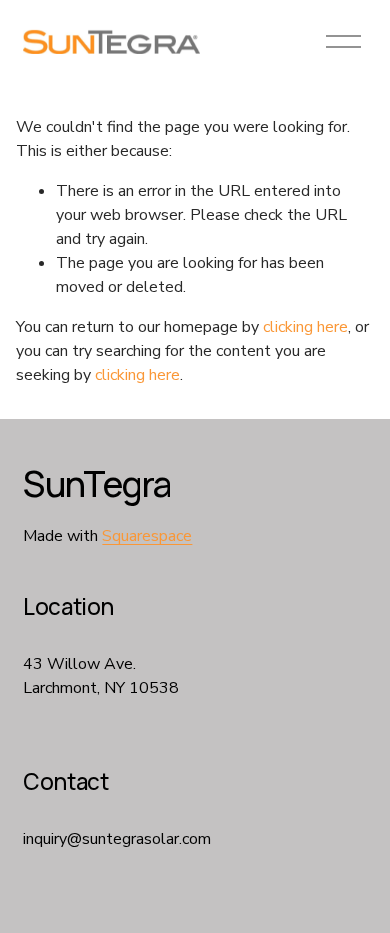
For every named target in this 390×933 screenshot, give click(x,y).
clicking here (305, 327)
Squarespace (147, 536)
